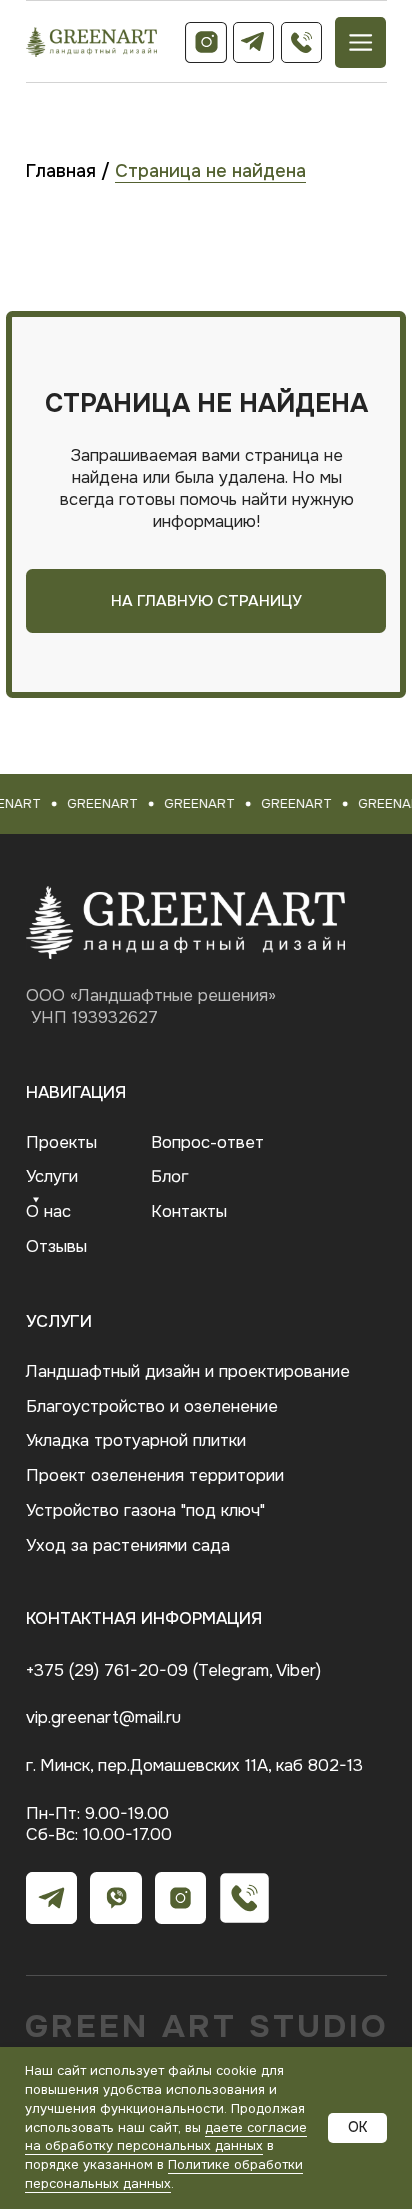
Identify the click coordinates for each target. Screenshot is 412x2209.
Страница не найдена (210, 171)
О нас (48, 1211)
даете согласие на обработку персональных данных (166, 2137)
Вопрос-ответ (207, 1142)
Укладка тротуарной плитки (136, 1440)
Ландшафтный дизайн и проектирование (188, 1371)
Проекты (61, 1142)
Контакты (189, 1211)
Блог (169, 1177)
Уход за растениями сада (128, 1545)
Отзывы (56, 1246)
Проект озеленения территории (155, 1475)
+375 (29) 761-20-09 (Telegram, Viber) (173, 1670)
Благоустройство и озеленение (152, 1406)
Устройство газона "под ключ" (145, 1510)
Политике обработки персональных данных (164, 2174)
